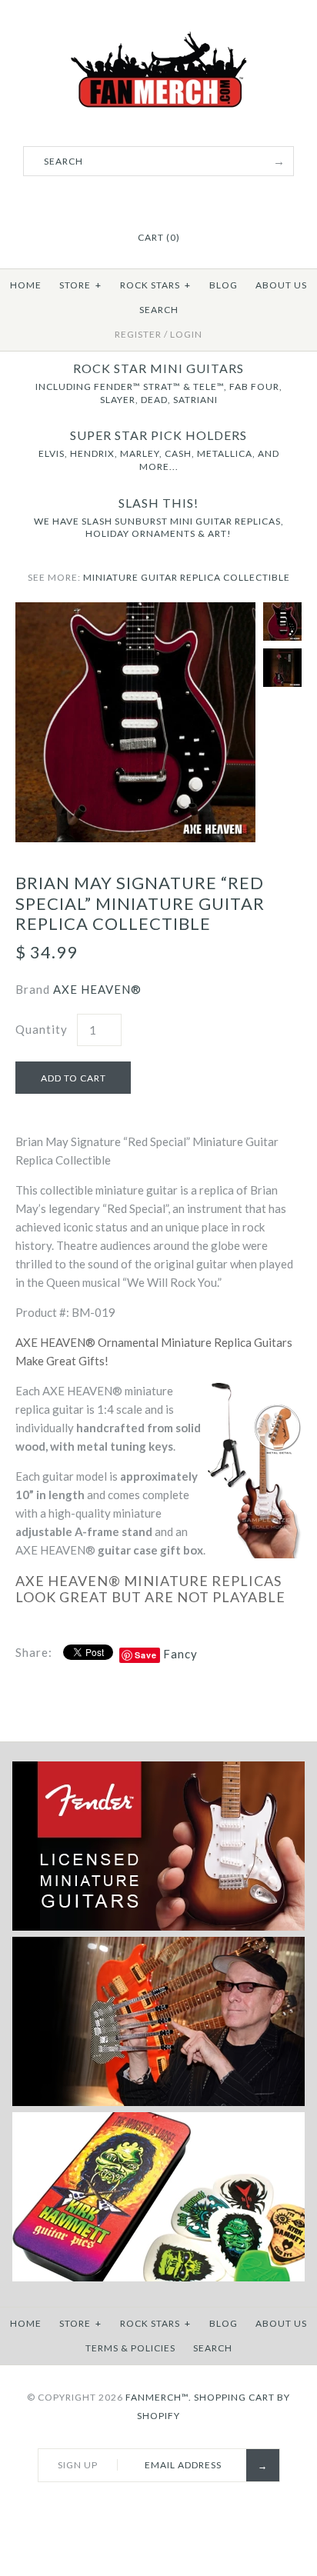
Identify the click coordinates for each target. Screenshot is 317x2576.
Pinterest (158, 200)
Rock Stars (155, 285)
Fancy (180, 1654)
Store (80, 285)
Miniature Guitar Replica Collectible (187, 577)
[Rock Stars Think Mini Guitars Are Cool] (158, 2103)
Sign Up (78, 2465)
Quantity (42, 1029)
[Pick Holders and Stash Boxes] (158, 2278)
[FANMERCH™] (158, 40)
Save (146, 1655)
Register (138, 334)
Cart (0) (159, 237)
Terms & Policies (130, 2348)
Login (186, 334)
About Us (281, 285)
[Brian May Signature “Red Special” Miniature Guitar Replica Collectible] (135, 612)
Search (159, 310)
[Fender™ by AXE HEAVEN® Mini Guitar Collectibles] (158, 1927)
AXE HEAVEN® (97, 989)
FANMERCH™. (158, 2397)
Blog (224, 285)
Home (26, 285)
